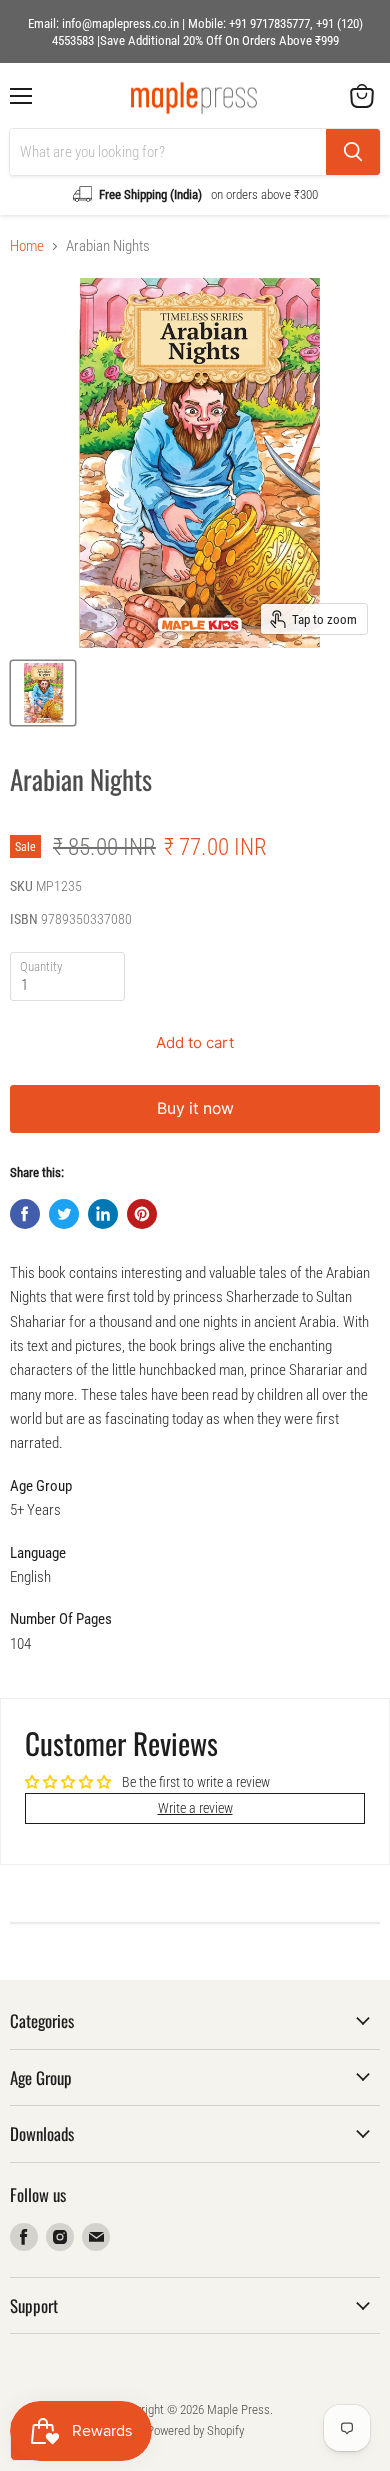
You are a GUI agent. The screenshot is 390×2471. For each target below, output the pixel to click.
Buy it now (195, 1108)
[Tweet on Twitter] (64, 1214)
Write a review (195, 1808)
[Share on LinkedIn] (103, 1214)
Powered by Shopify (195, 2430)
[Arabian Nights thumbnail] (43, 693)
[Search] (353, 152)
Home (27, 246)
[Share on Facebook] (25, 1214)
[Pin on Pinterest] (142, 1214)
